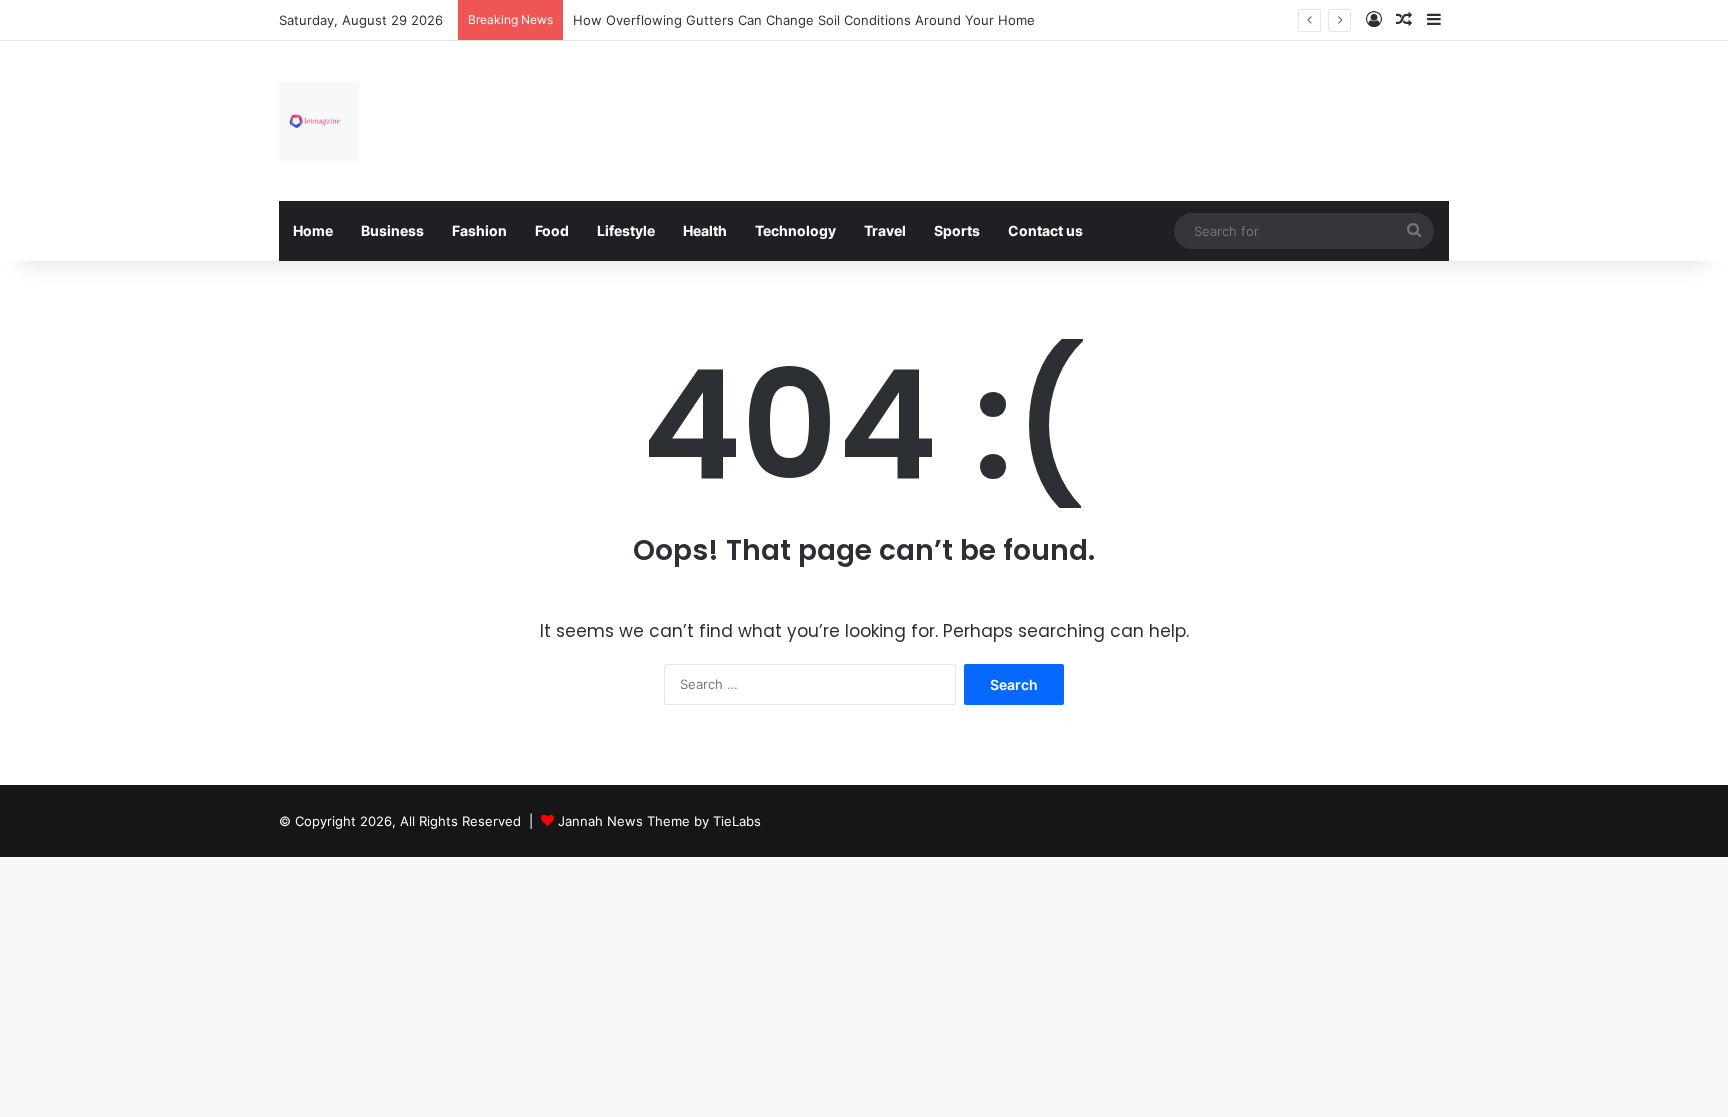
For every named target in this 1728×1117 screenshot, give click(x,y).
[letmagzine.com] (319, 121)
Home (313, 230)
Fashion (479, 230)
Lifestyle (626, 230)
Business (392, 230)
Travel (885, 230)
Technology (795, 230)
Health (705, 230)
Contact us (1045, 230)
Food (552, 230)
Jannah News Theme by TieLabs (659, 821)
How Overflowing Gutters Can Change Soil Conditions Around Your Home (804, 20)
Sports (957, 230)
